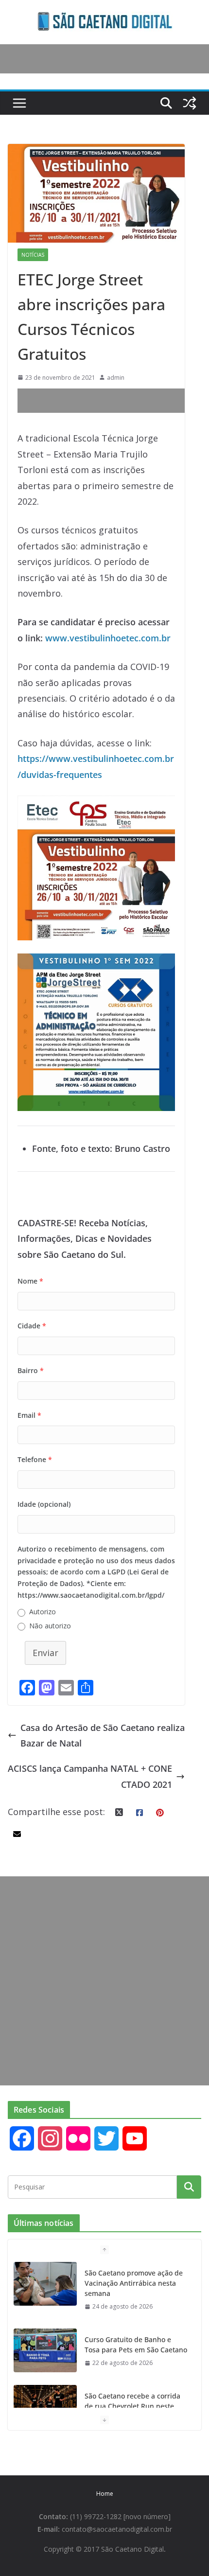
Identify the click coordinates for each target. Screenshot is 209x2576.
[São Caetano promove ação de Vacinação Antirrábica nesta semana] (45, 2284)
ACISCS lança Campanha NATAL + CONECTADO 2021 (90, 1776)
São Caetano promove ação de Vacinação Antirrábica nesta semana (134, 2283)
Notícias (33, 255)
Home (105, 2494)
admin (116, 378)
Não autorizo (50, 1626)
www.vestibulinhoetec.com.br (108, 638)
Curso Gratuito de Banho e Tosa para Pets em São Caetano (136, 2345)
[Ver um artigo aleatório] (190, 103)
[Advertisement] (113, 401)
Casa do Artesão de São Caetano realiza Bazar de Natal (103, 1735)
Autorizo (43, 1612)
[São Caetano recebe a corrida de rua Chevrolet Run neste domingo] (45, 2407)
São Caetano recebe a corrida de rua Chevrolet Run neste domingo (132, 2406)
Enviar (45, 1653)
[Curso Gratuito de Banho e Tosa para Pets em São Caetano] (45, 2350)
